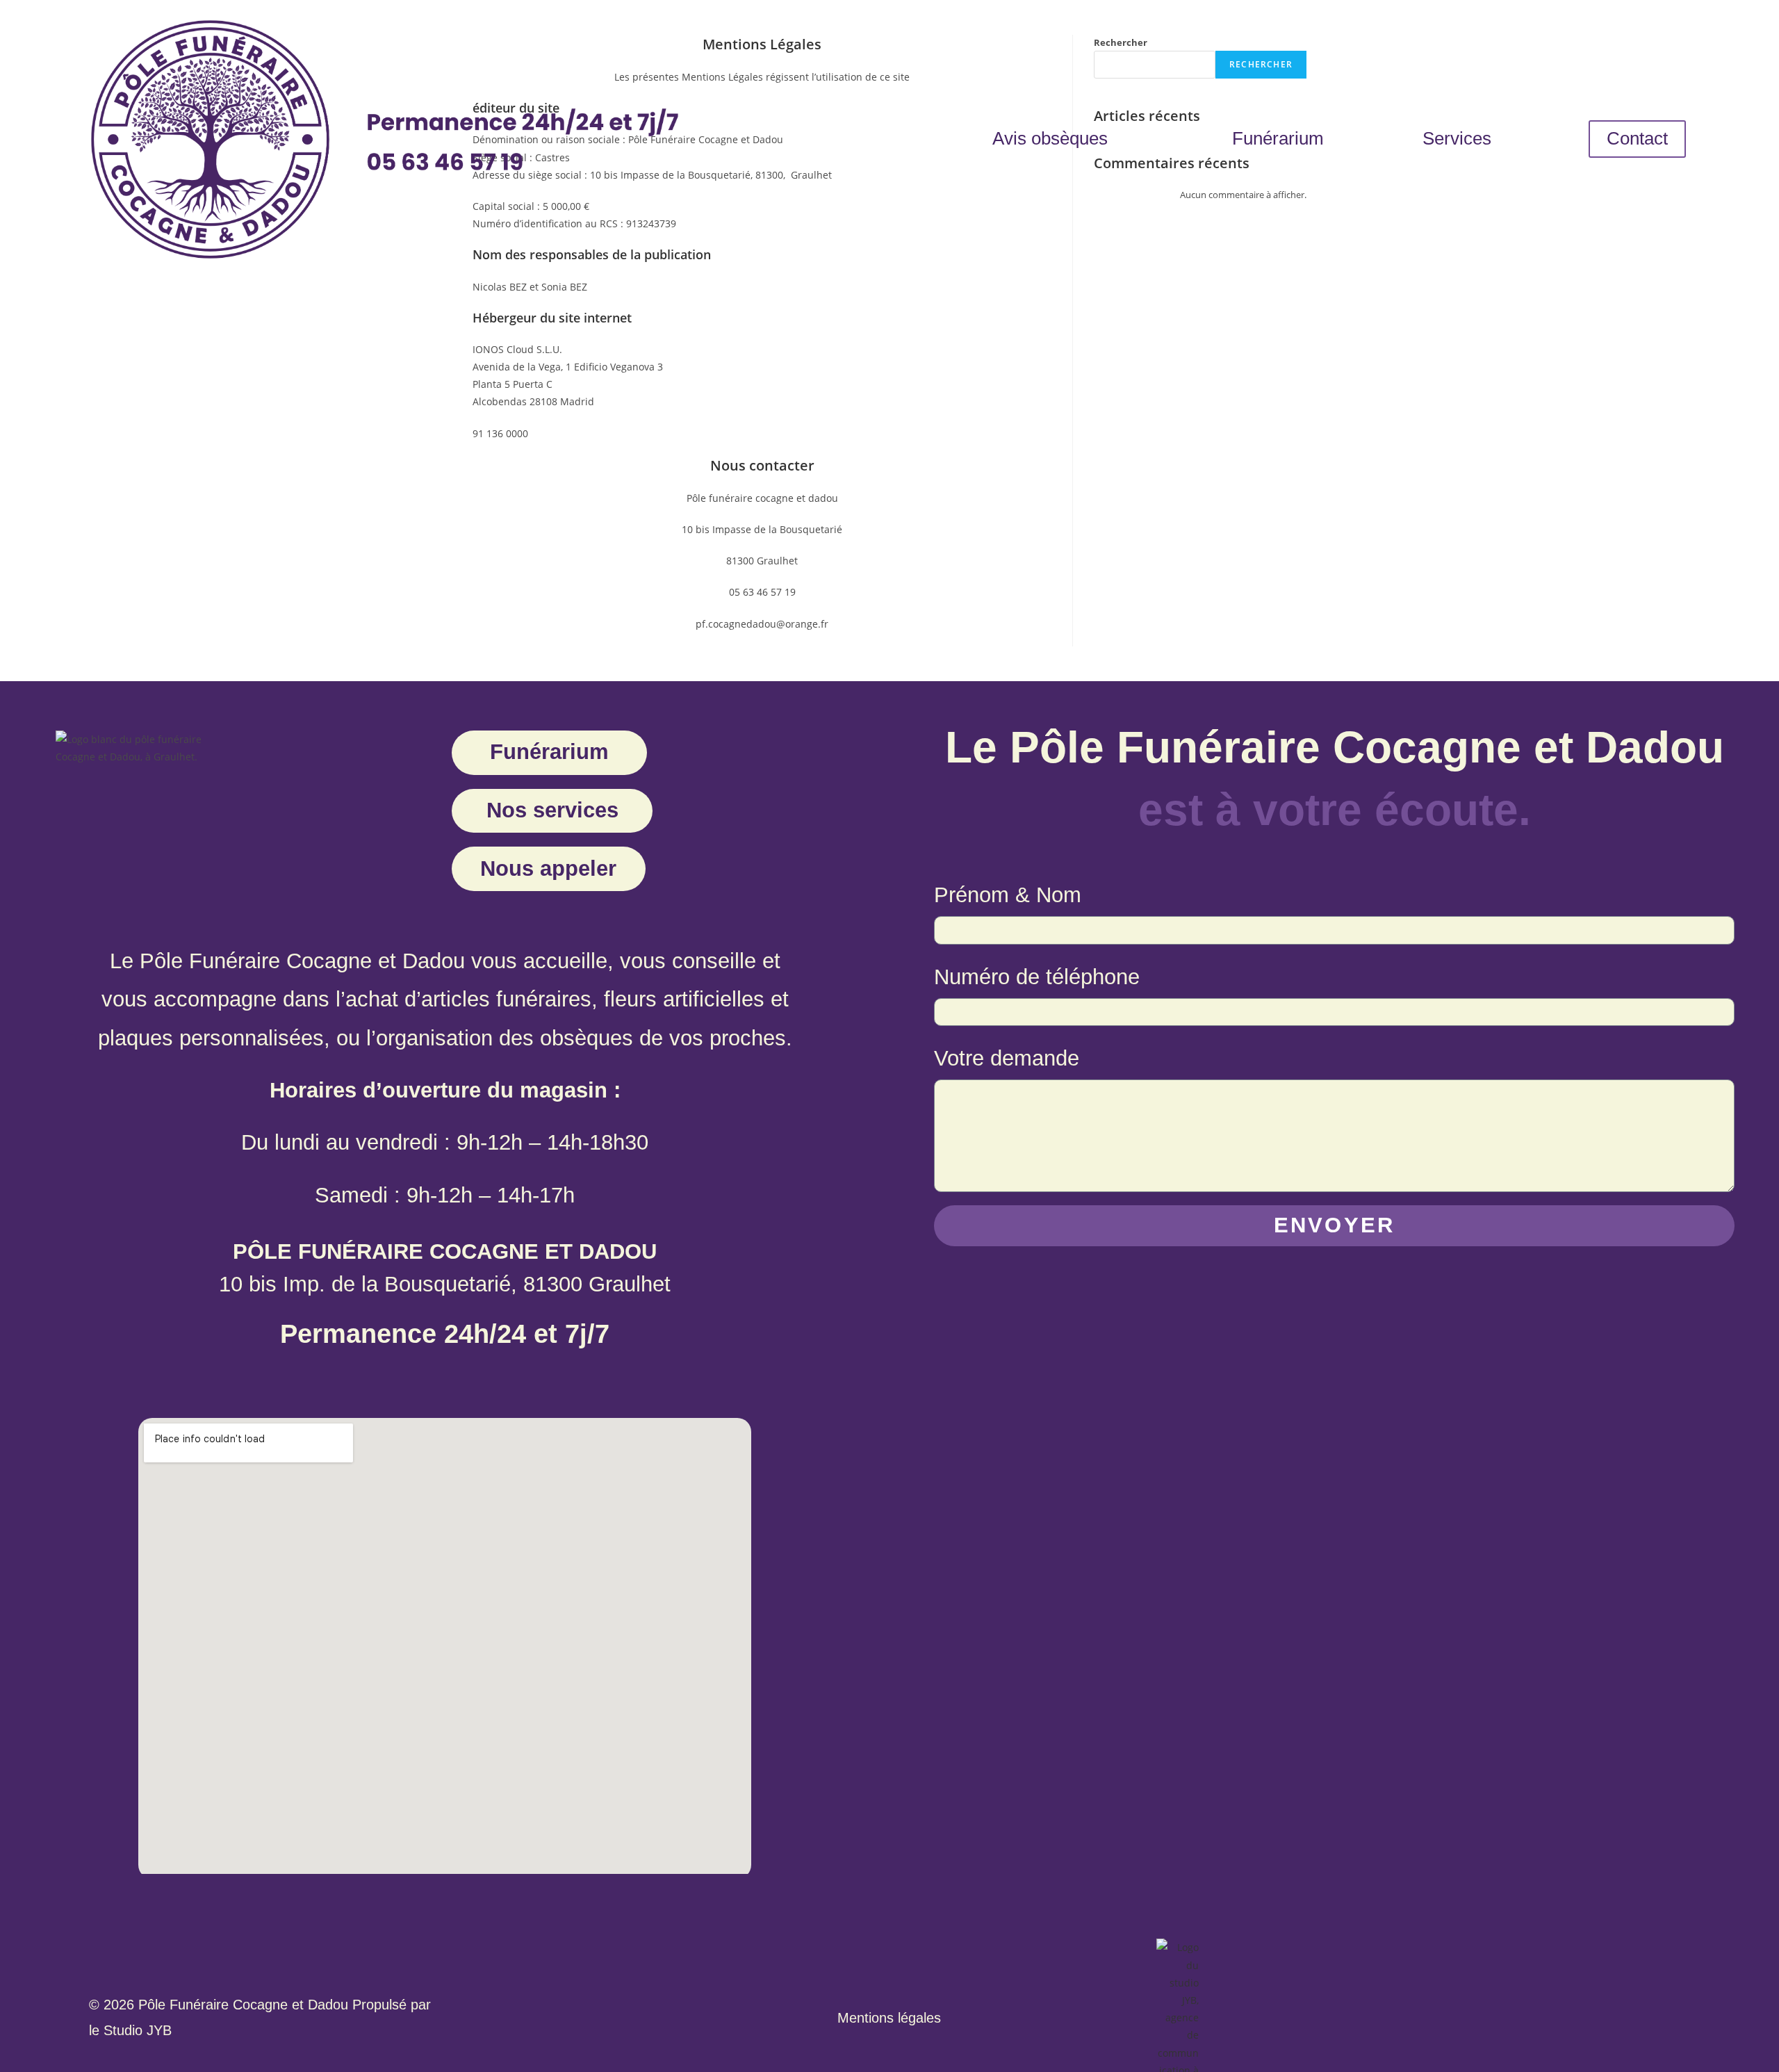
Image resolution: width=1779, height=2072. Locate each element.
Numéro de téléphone (1037, 977)
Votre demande (1007, 1058)
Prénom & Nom (1008, 895)
